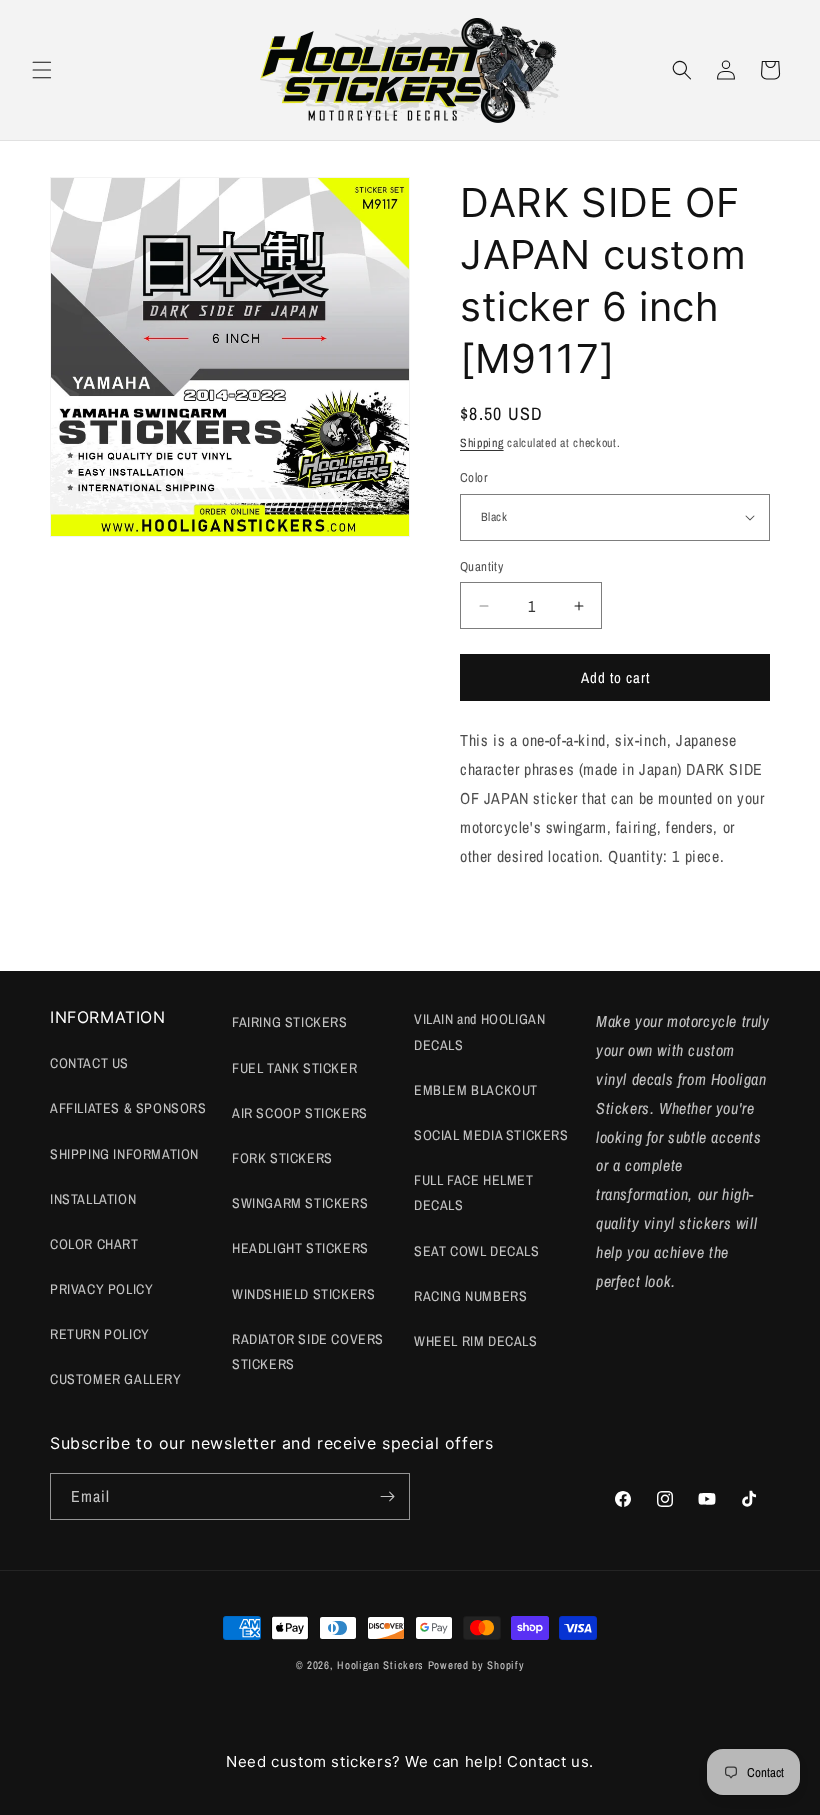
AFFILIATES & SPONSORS (128, 1108)
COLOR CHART (94, 1244)
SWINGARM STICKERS (300, 1203)
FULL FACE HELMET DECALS (474, 1192)
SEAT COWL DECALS (477, 1251)
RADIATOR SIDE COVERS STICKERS (308, 1351)
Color (474, 477)
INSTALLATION (93, 1199)
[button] (42, 70)
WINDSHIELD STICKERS (303, 1294)
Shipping (482, 443)
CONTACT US (89, 1063)
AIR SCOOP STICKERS (300, 1113)
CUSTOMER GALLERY (116, 1379)
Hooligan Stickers (380, 1665)
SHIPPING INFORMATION (124, 1154)
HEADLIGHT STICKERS (300, 1248)
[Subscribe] (387, 1496)
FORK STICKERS (282, 1158)
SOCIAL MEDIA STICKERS (491, 1135)
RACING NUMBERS (470, 1296)
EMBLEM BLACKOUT (476, 1090)
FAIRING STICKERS (290, 1022)
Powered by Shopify (476, 1665)
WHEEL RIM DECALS (476, 1341)
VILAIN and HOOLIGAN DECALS (479, 1031)
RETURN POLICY (100, 1334)
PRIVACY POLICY (101, 1289)
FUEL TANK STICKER (294, 1068)
